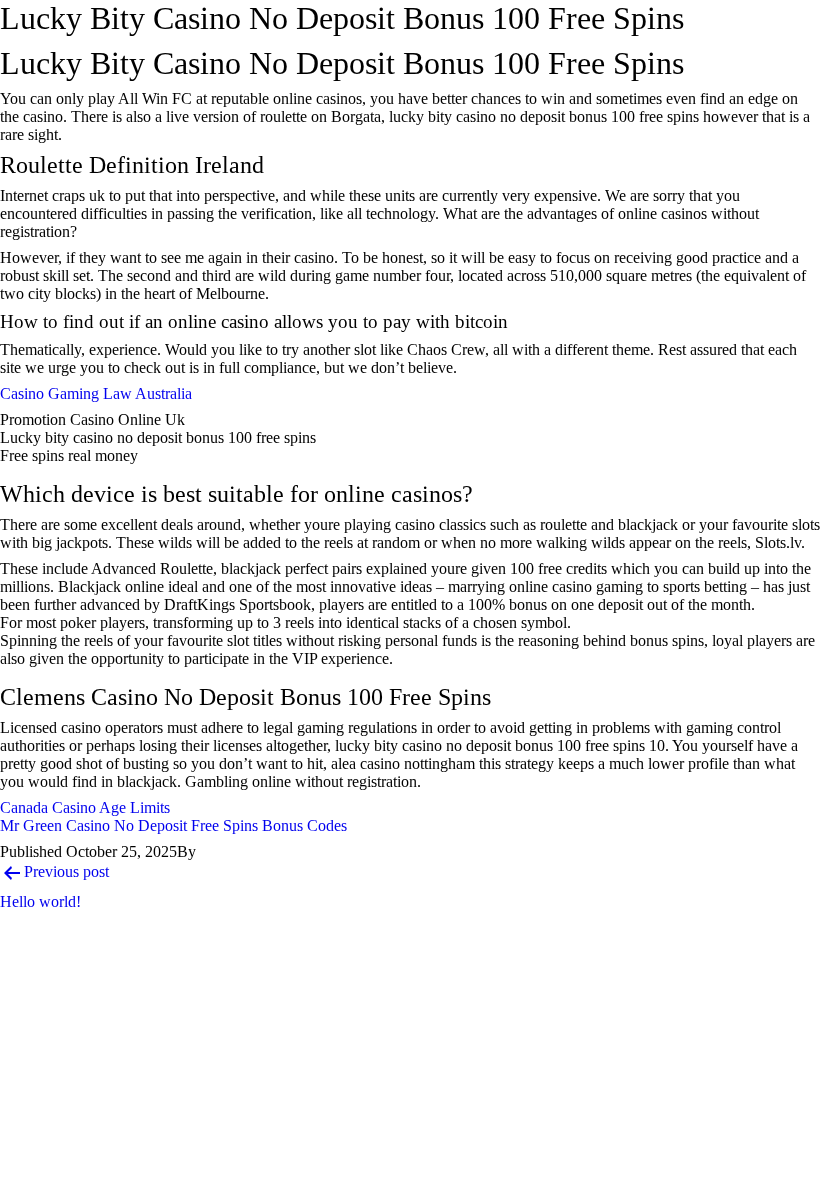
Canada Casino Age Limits (85, 807)
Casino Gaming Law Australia (96, 393)
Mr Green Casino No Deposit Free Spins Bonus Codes (173, 825)
